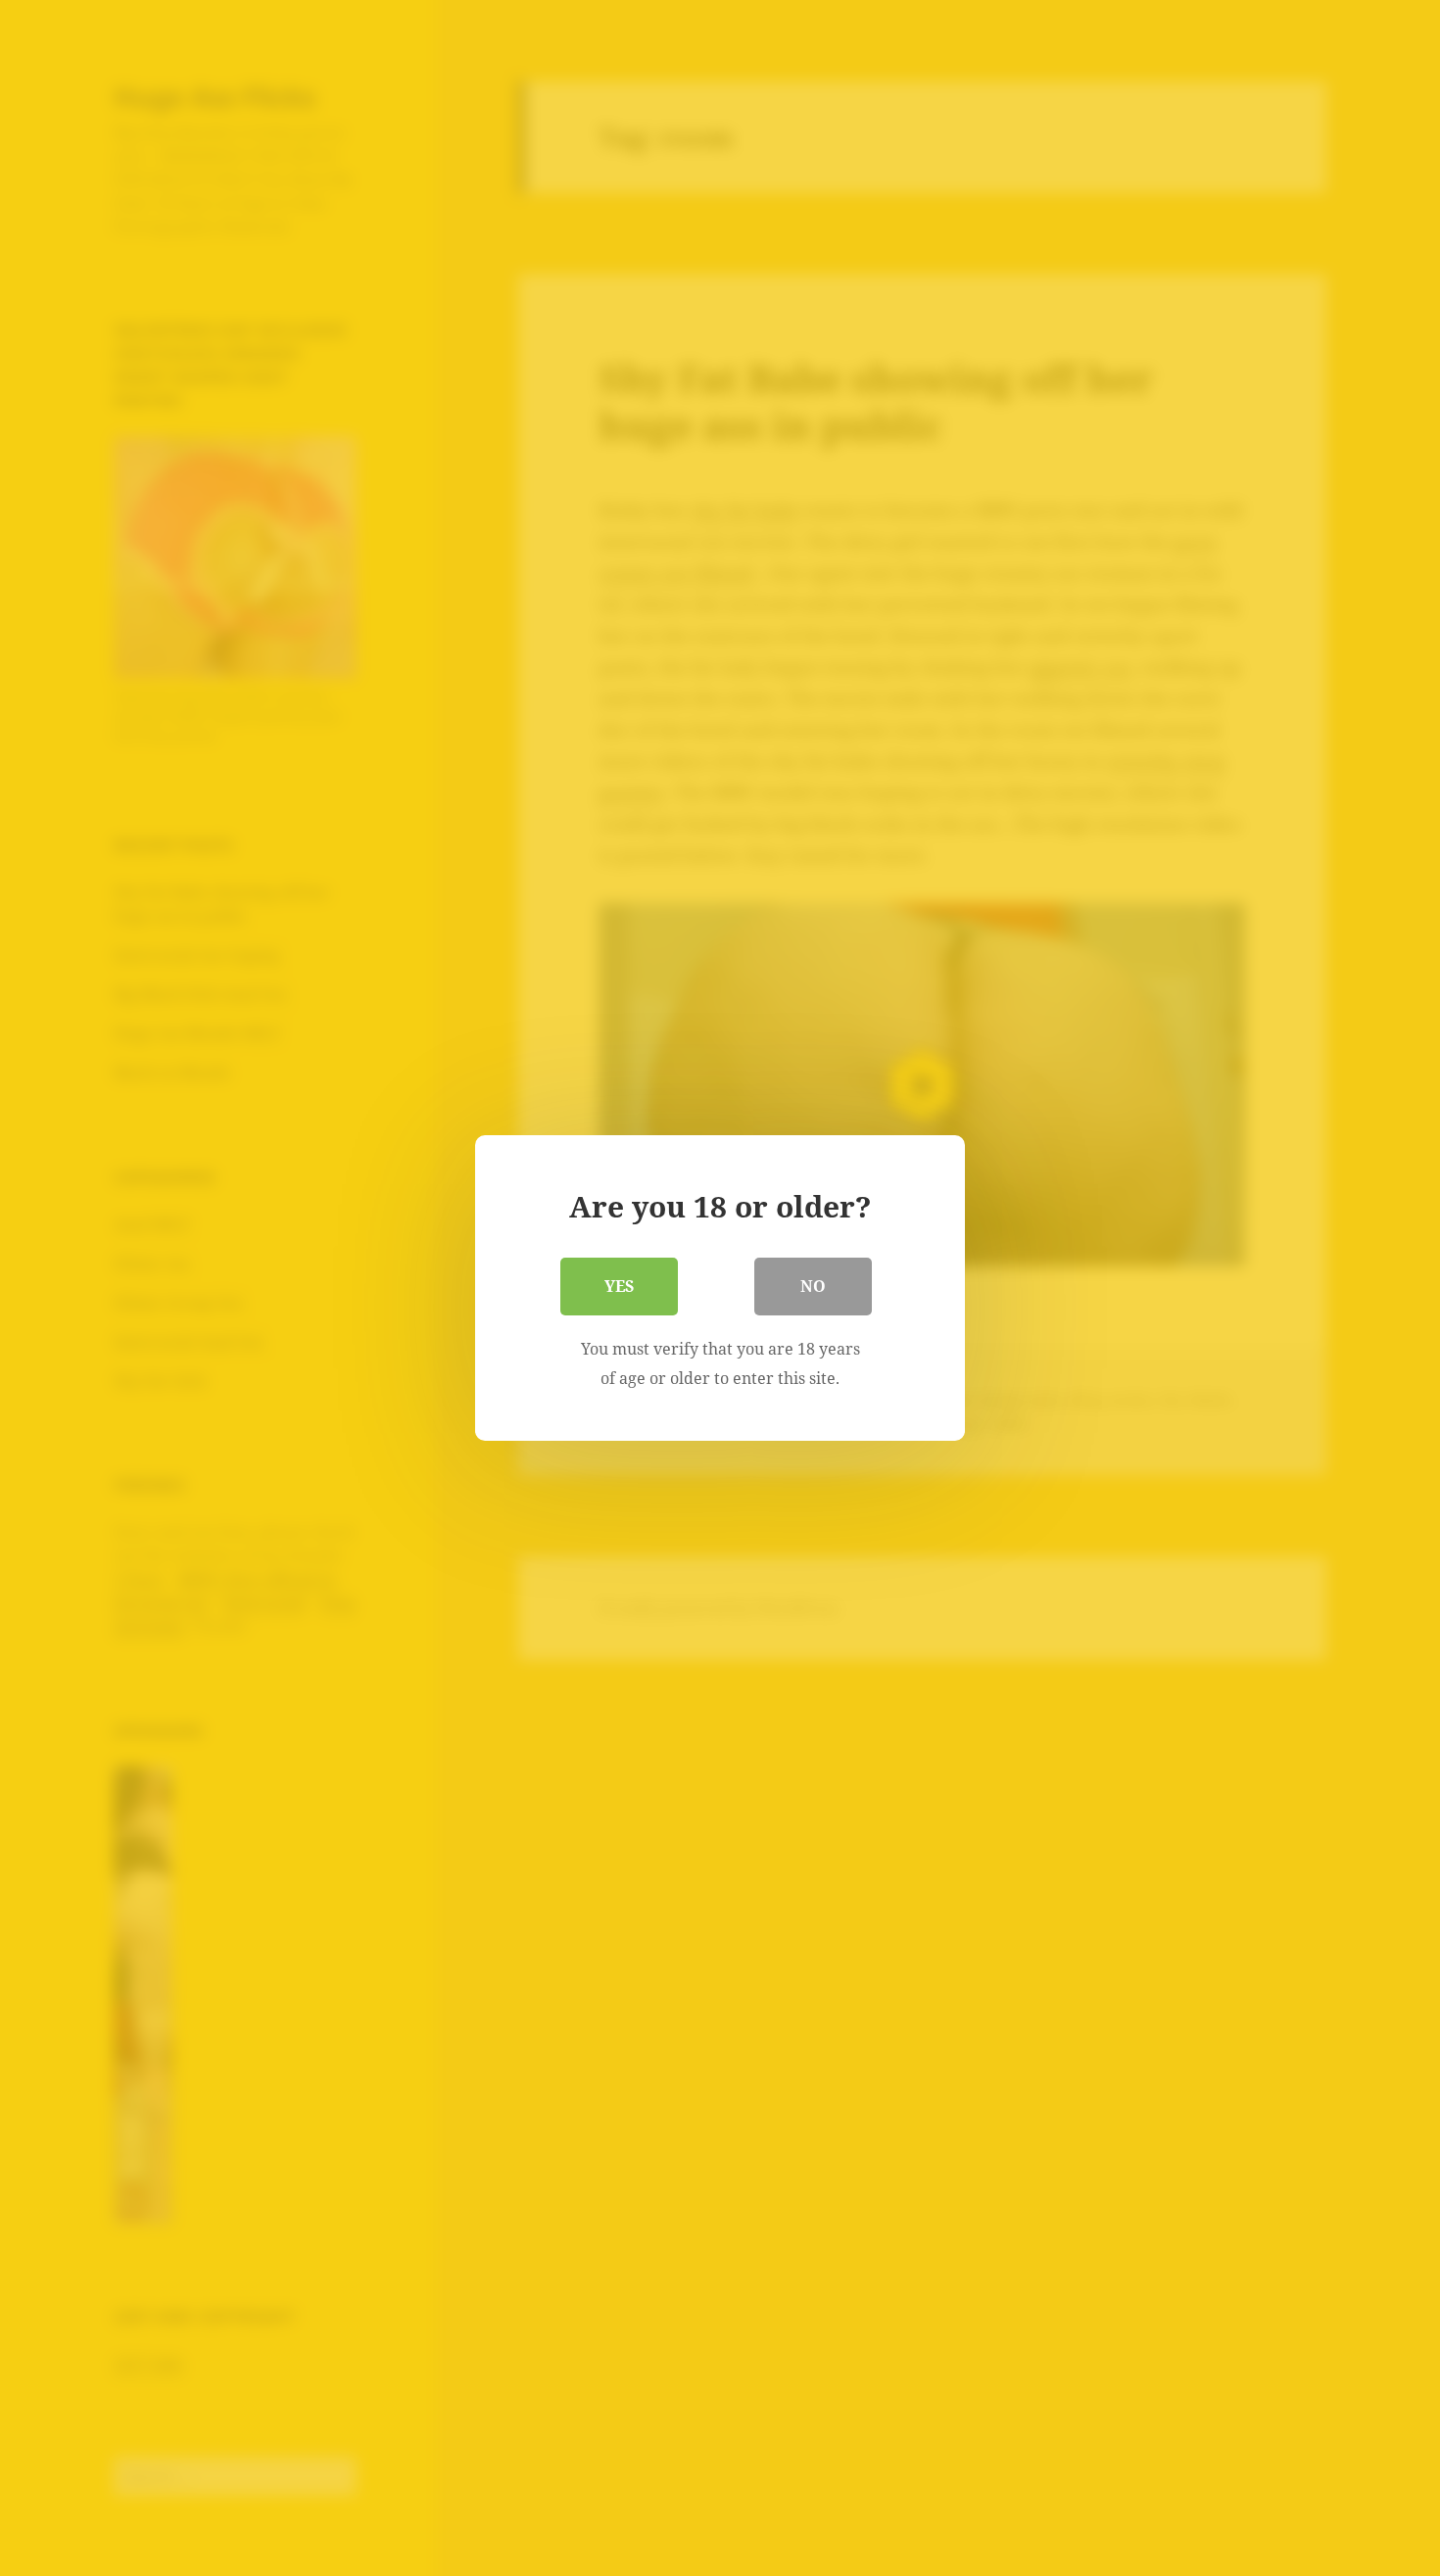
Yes (619, 1286)
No (813, 1286)
